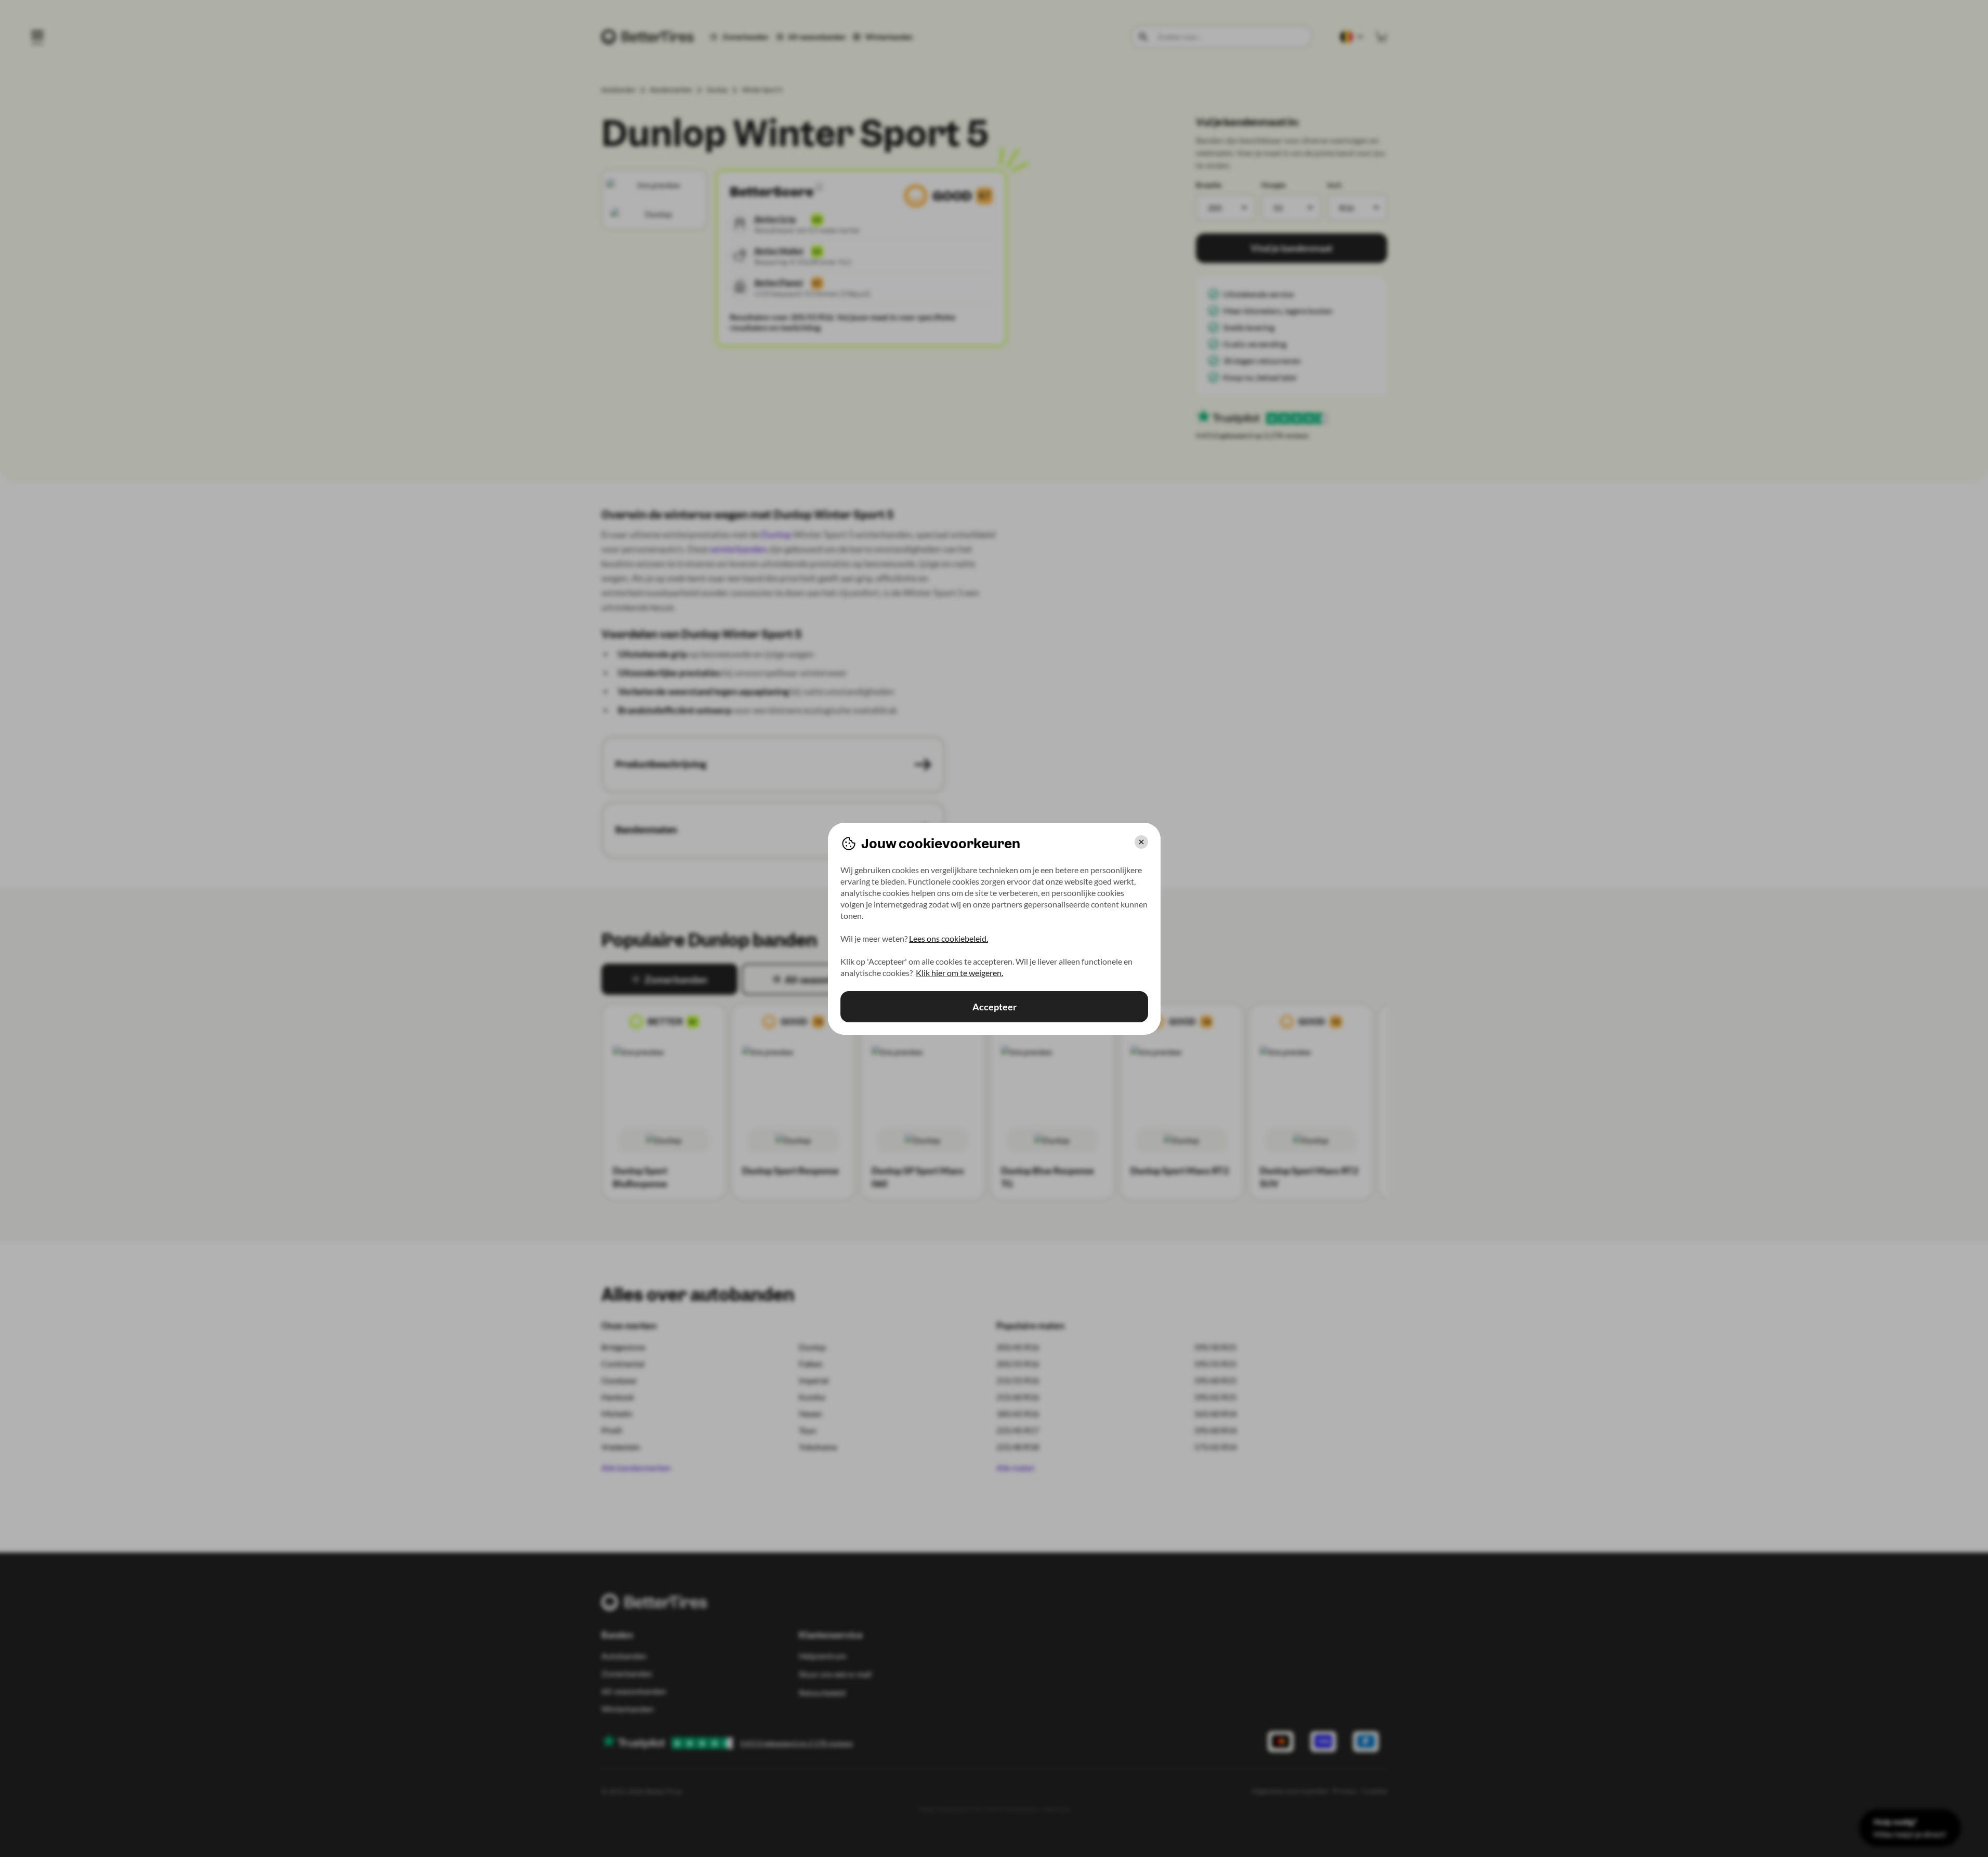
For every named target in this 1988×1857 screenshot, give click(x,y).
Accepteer (994, 1007)
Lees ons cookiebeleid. (949, 938)
